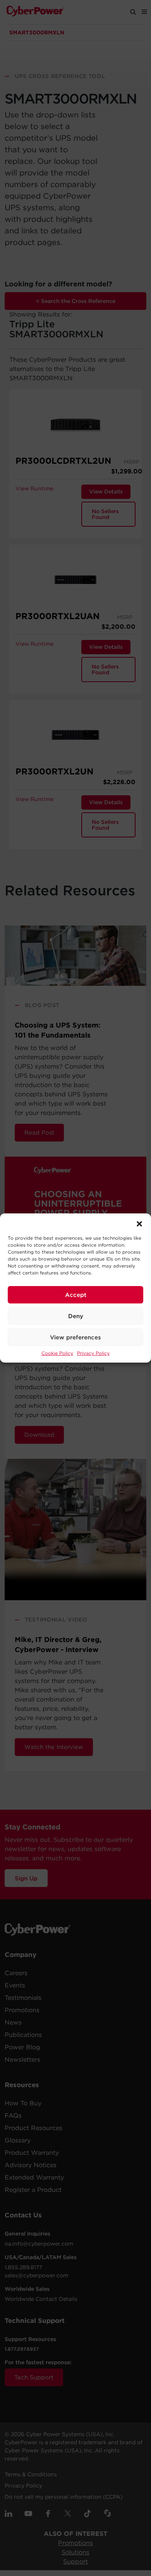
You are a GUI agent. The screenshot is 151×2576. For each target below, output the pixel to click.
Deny (76, 1316)
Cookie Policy (57, 1353)
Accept (76, 1295)
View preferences (75, 1337)
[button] (139, 1223)
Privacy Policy (93, 1353)
